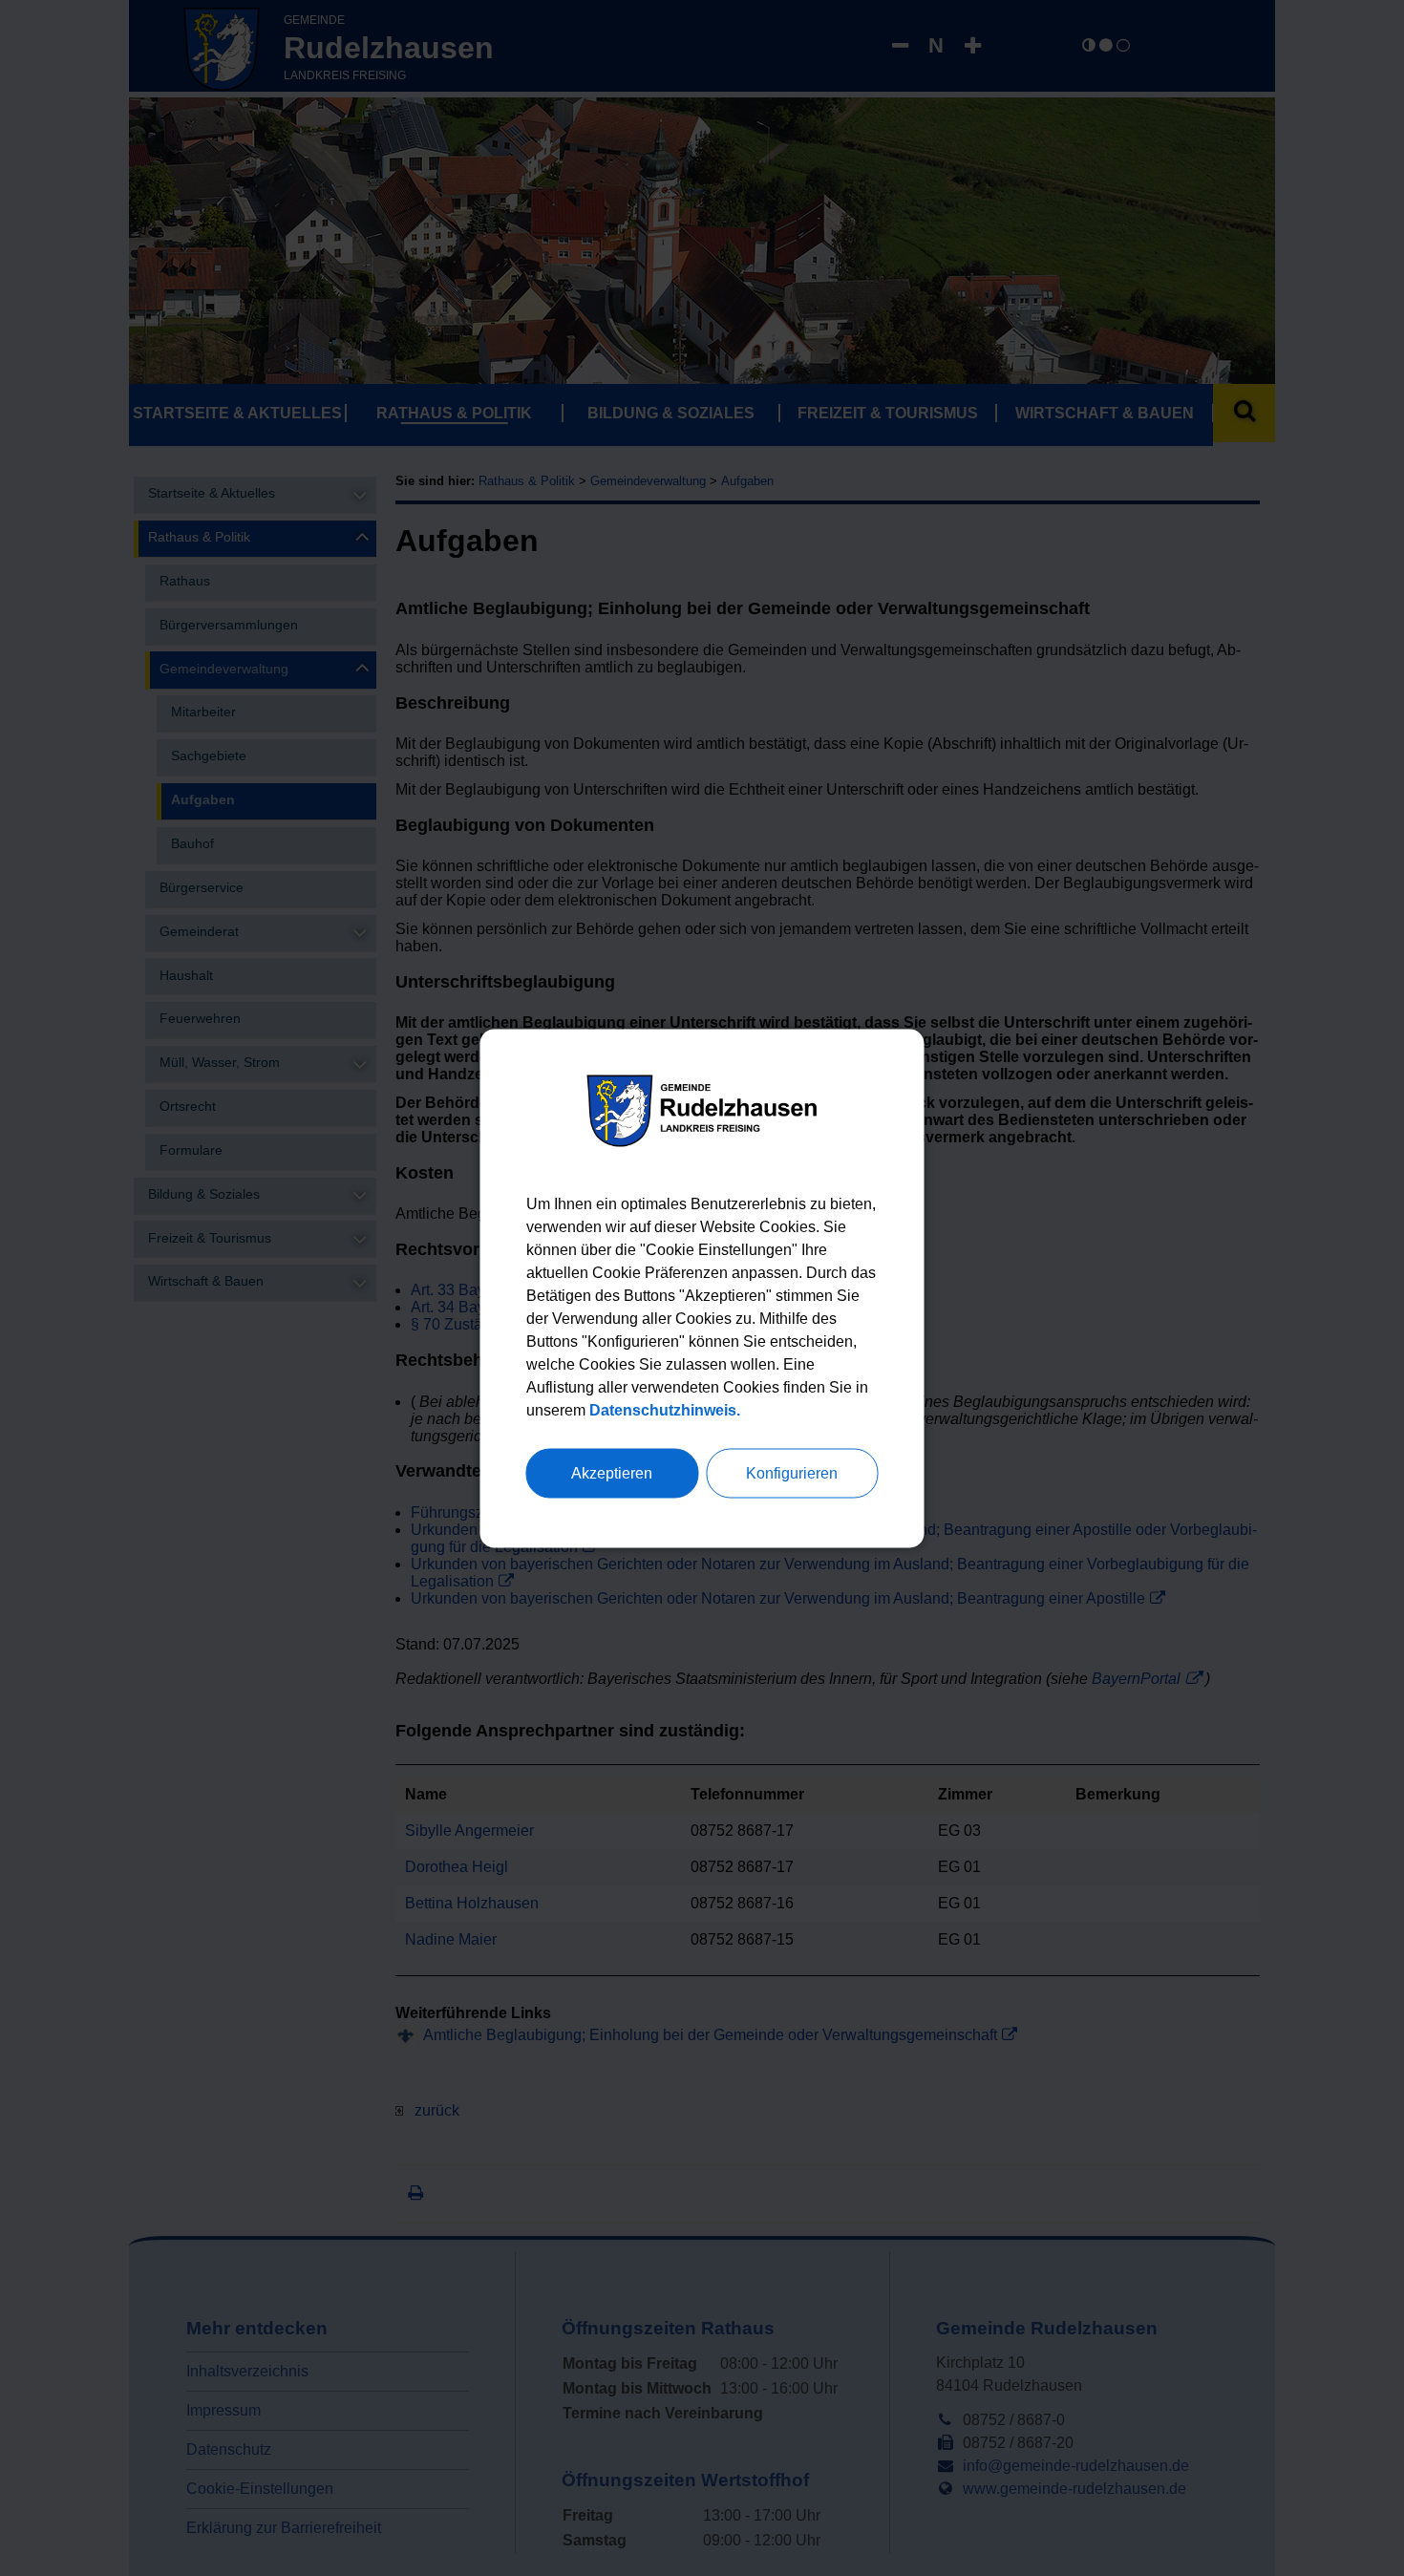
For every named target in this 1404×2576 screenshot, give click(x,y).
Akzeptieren (612, 1472)
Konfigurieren (792, 1472)
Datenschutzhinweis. (665, 1409)
